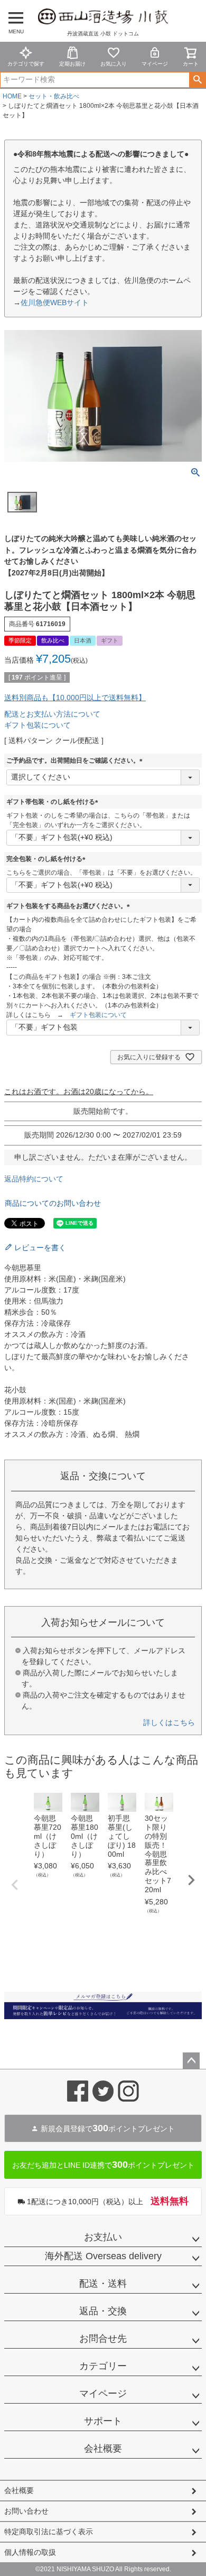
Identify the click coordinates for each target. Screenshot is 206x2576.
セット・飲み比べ (54, 96)
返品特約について (34, 1179)
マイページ (155, 64)
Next (191, 1880)
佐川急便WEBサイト (55, 302)
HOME (12, 96)
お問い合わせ (26, 2511)
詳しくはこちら (169, 1722)
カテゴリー (103, 2366)
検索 (197, 80)
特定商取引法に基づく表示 (49, 2532)
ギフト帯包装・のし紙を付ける (54, 802)
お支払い (103, 2237)
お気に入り (114, 64)
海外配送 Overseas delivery (103, 2256)
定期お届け (72, 64)
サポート (103, 2421)
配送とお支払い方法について (52, 714)
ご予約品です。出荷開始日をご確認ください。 (76, 760)
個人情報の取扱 (30, 2552)
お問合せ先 (103, 2339)
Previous (15, 1885)
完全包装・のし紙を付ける (48, 859)
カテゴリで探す (26, 64)
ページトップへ (191, 2061)
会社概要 (103, 2449)
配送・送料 (103, 2284)
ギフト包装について (38, 725)
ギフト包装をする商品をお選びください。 (70, 906)
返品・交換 (103, 2311)
